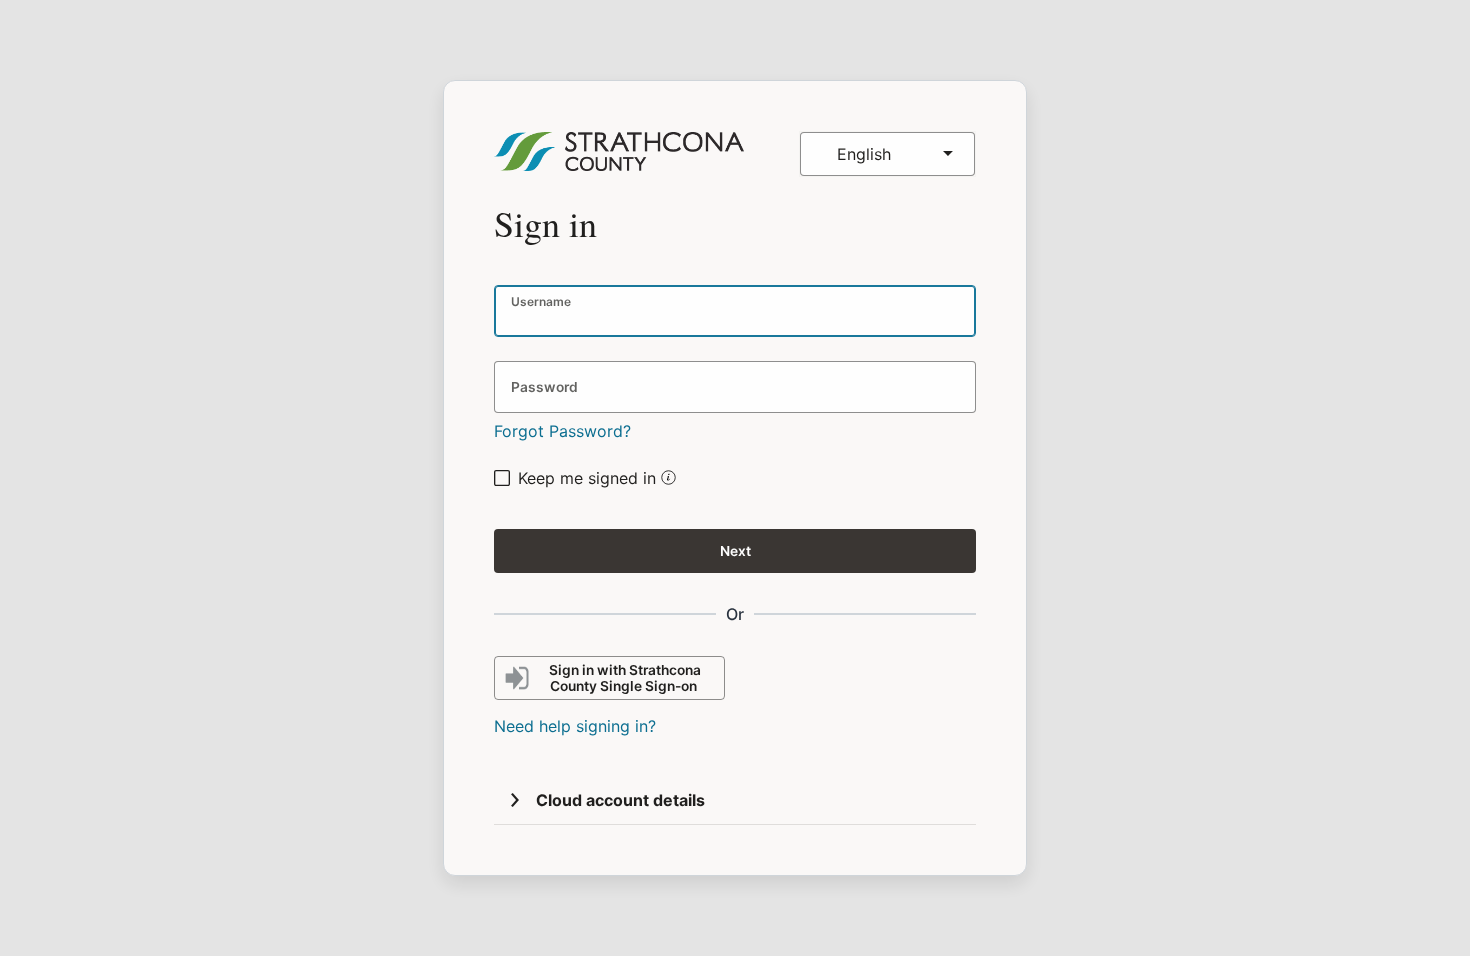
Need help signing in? (575, 726)
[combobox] (887, 154)
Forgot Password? (562, 431)
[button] (666, 479)
